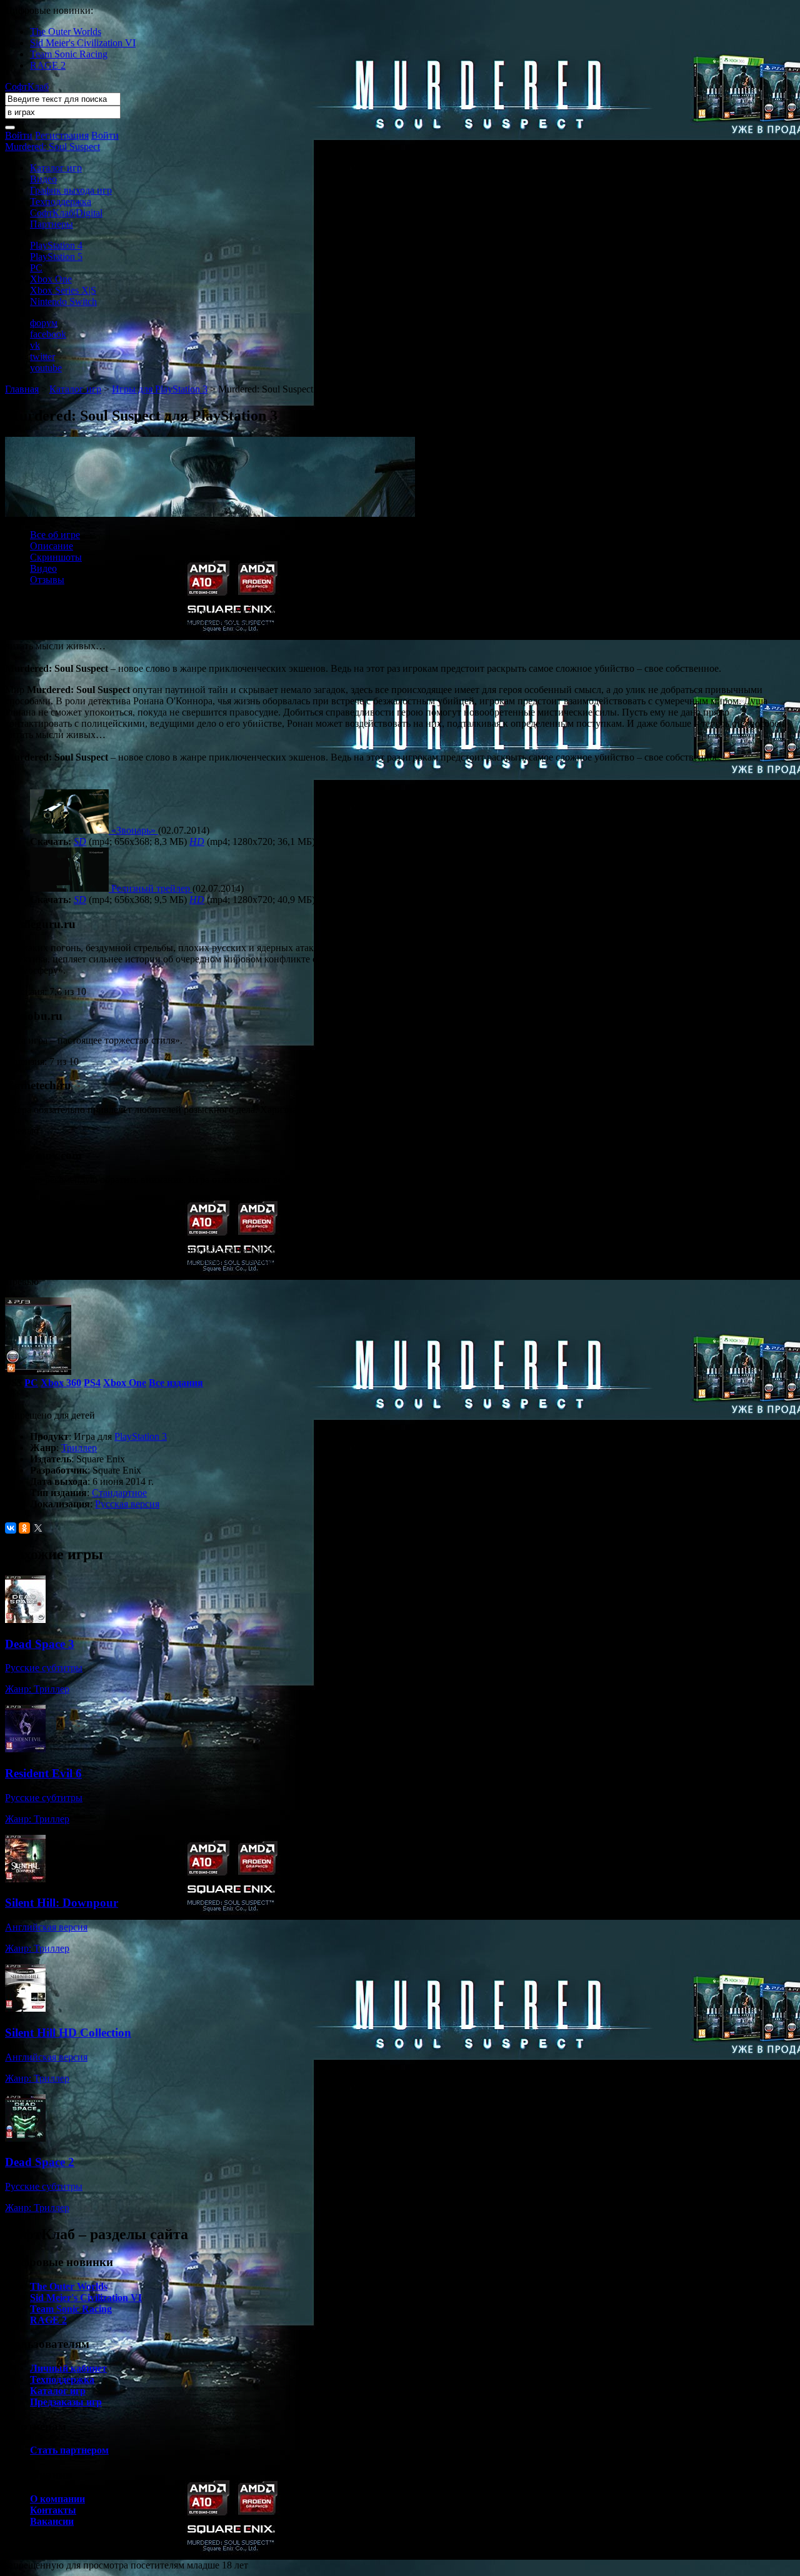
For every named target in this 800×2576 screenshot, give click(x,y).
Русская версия (127, 1504)
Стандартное (119, 1493)
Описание (52, 546)
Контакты (53, 2510)
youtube (46, 368)
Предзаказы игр (66, 2402)
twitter (42, 357)
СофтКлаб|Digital (66, 213)
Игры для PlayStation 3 (160, 389)
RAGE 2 (48, 65)
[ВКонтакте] (11, 1528)
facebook (48, 334)
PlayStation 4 (56, 245)
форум (44, 323)
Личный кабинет (68, 2368)
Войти (19, 135)
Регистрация (62, 135)
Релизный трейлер (151, 888)
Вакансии (52, 2521)
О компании (57, 2499)
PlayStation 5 (56, 257)
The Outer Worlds (66, 32)
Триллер (79, 1448)
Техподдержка (61, 202)
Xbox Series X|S (63, 290)
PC (36, 268)
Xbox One (51, 279)
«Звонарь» (133, 830)
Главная (22, 389)
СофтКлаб (27, 87)
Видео (43, 179)
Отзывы (47, 580)
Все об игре (55, 535)
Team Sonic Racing (69, 54)
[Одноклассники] (24, 1528)
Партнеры (52, 224)
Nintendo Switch (63, 302)
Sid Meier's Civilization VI (83, 43)
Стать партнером (69, 2450)
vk (35, 345)
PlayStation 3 (141, 1436)
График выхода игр (71, 190)
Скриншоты (56, 557)
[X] (38, 1528)
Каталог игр (56, 168)
